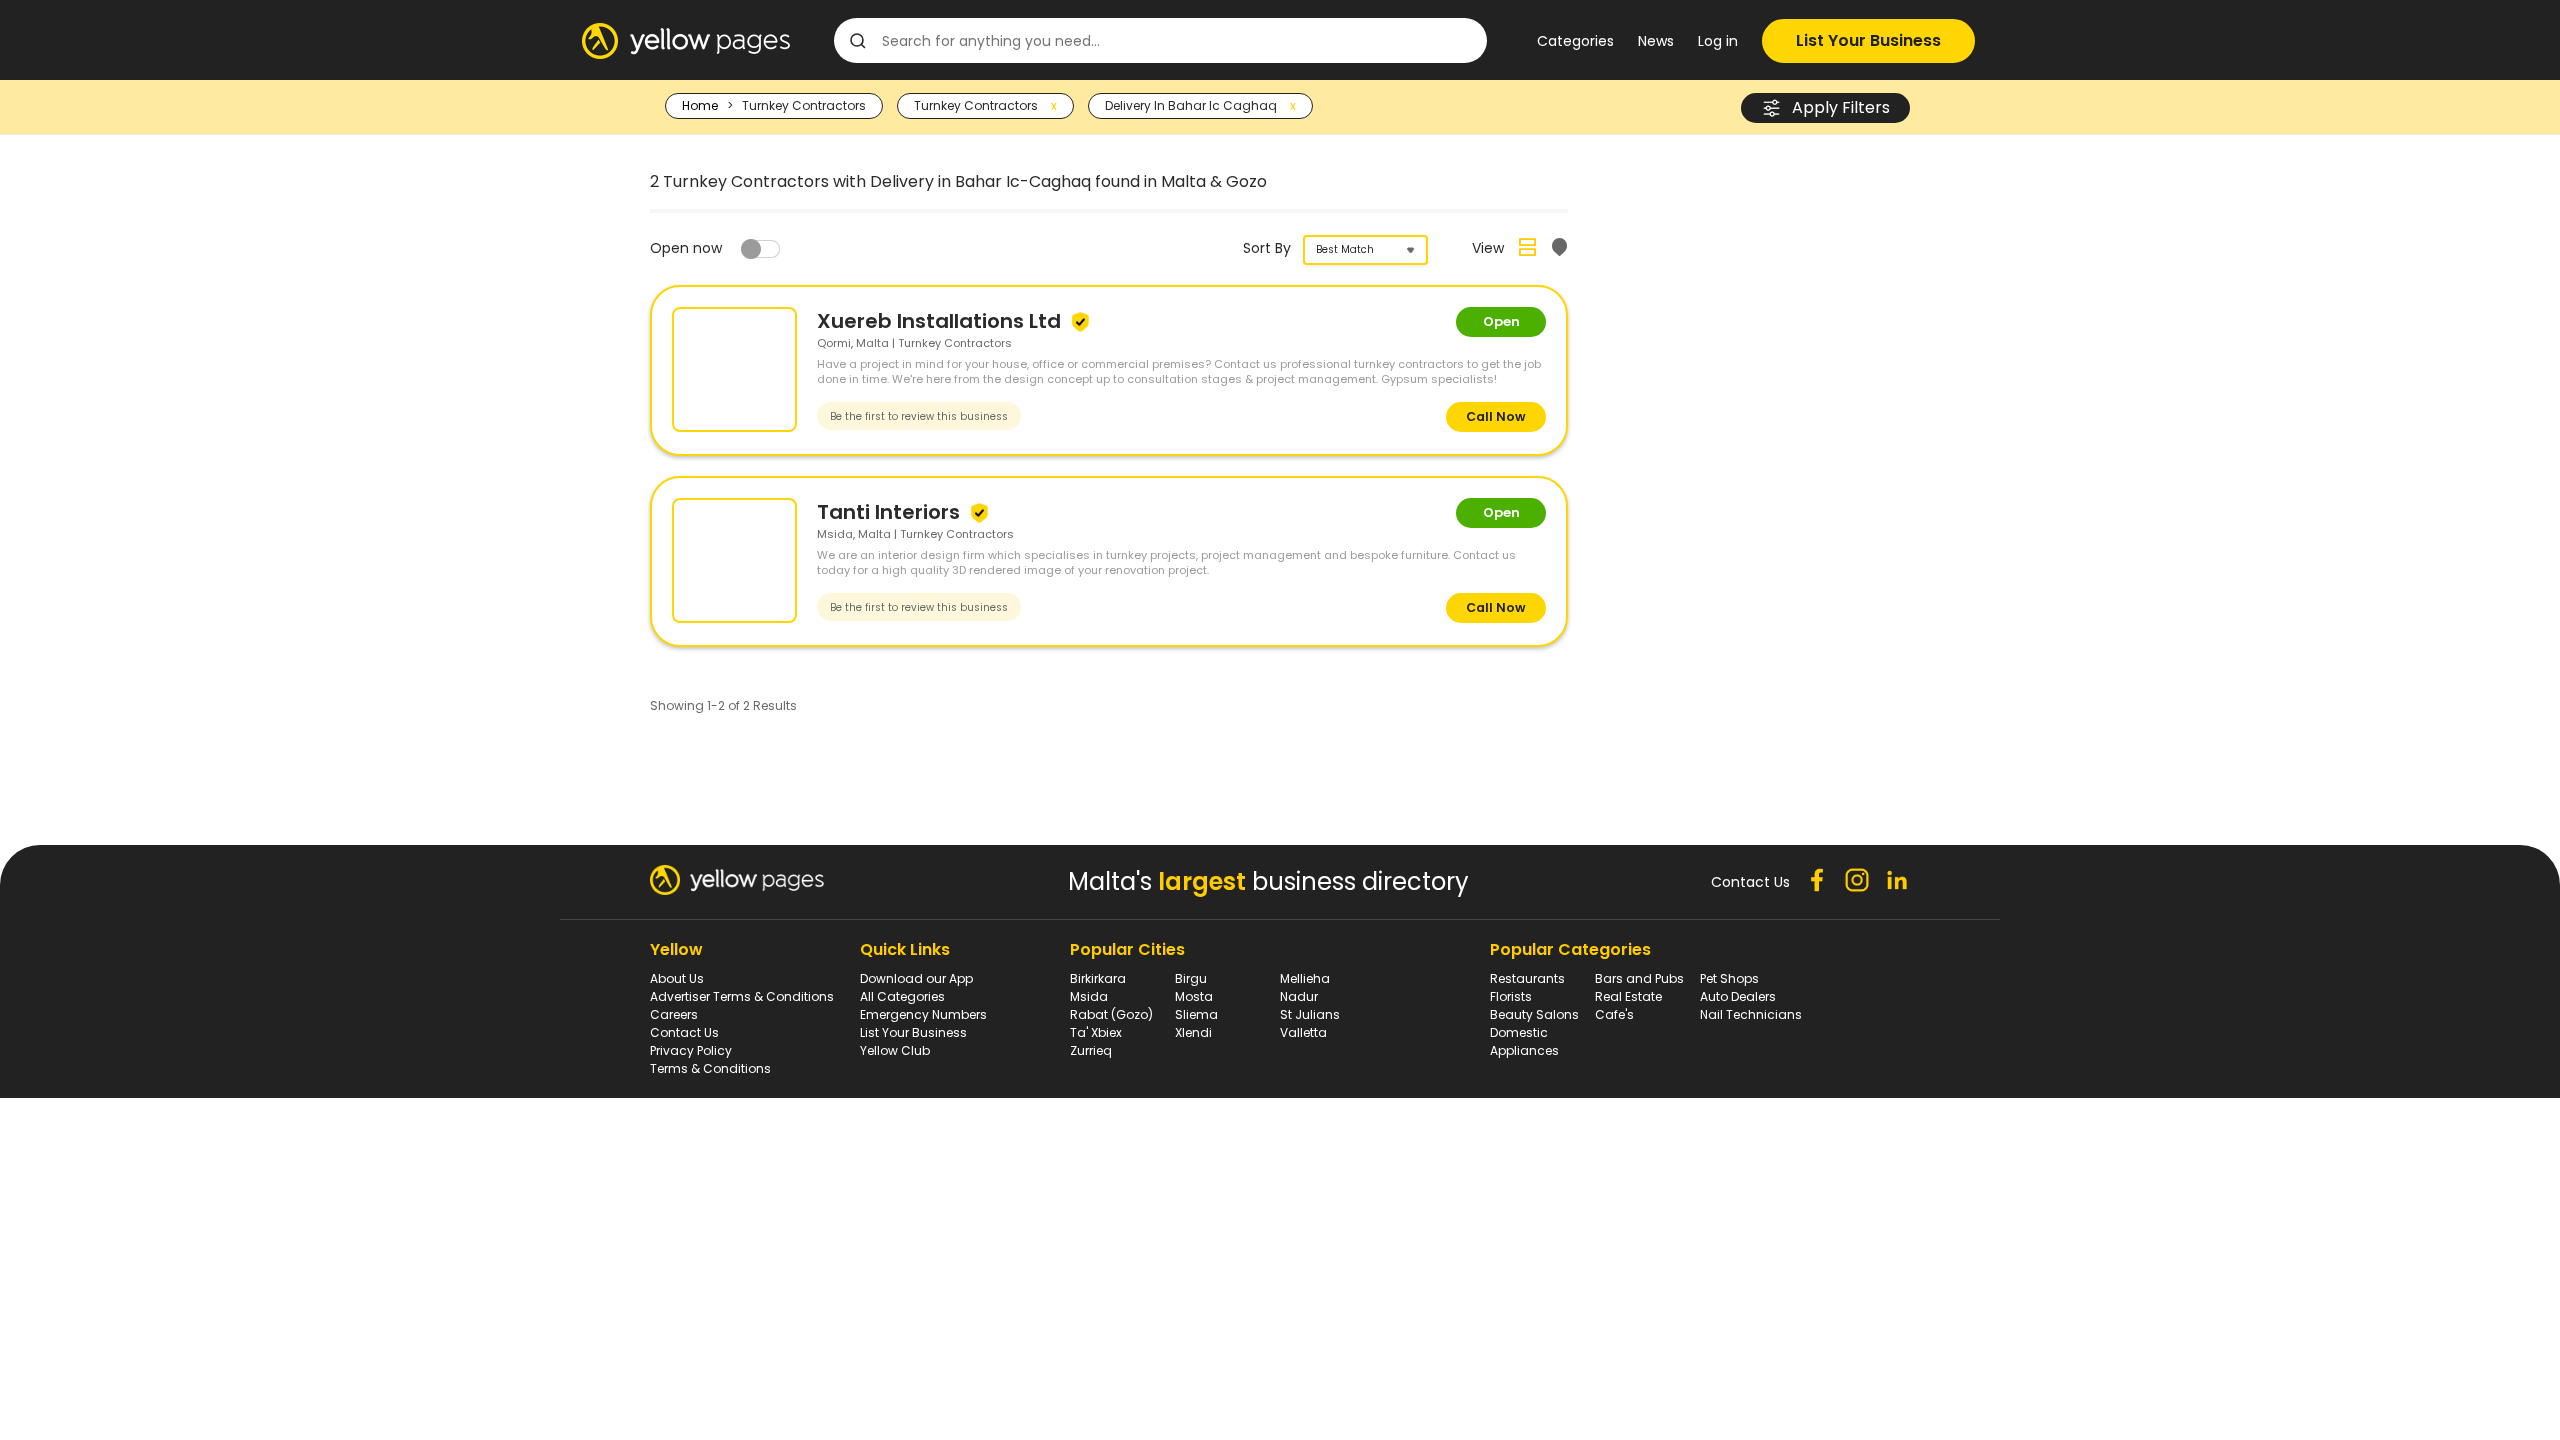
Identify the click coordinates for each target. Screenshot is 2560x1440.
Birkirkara (1098, 978)
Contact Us (684, 1032)
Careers (674, 1014)
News (1656, 41)
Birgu (1191, 978)
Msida (1089, 996)
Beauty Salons (1534, 1014)
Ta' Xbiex (1096, 1032)
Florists (1511, 996)
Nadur (1299, 996)
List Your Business (1868, 40)
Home (700, 105)
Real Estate (1628, 996)
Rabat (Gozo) (1111, 1014)
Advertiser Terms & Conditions (742, 996)
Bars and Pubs (1639, 978)
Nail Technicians (1751, 1014)
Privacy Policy (691, 1050)
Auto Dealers (1738, 996)
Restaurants (1527, 978)
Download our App (916, 978)
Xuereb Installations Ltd (941, 321)
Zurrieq (1091, 1050)
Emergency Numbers (923, 1014)
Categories (1575, 41)
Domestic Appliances (1524, 1041)
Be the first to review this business (919, 416)
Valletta (1303, 1032)
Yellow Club (895, 1050)
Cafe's (1614, 1014)
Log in (1718, 41)
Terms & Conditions (710, 1068)
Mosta (1194, 996)
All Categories (902, 996)
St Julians (1310, 1014)
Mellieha (1305, 978)
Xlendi (1193, 1032)
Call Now (1496, 416)
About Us (677, 978)
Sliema (1196, 1014)
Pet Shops (1729, 978)
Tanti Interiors (891, 512)
